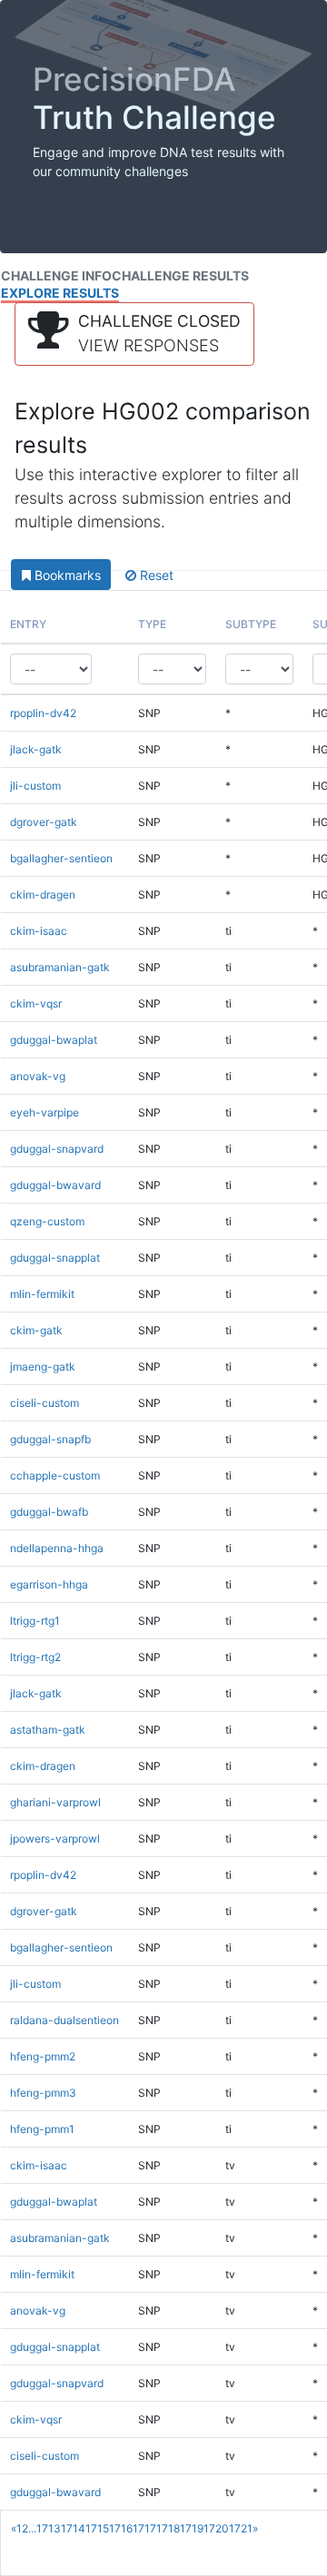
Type (152, 624)
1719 (192, 2528)
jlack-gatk (36, 749)
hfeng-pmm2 (43, 2056)
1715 (97, 2528)
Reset (155, 575)
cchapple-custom (55, 1475)
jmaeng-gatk (43, 1367)
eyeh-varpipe (45, 1112)
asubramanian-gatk (60, 967)
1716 (121, 2528)
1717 (144, 2528)
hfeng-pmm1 (42, 2129)
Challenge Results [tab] (180, 275)
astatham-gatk (48, 1730)
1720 (216, 2528)
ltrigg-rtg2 (35, 1657)
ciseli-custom (45, 1403)
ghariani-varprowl (55, 1802)
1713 (49, 2528)
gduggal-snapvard (57, 1149)
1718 (168, 2528)
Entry (28, 624)
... (32, 2528)
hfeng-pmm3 (43, 2093)
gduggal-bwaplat (54, 1040)
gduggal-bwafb (49, 1512)
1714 (73, 2528)
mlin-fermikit (42, 1294)
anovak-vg (38, 1076)
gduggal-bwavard (55, 1185)
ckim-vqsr (36, 1003)
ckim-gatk (36, 1330)
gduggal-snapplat (55, 1258)
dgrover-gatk (44, 822)
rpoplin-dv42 (43, 713)
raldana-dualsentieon (64, 2020)
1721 (241, 2528)
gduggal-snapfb (50, 1439)
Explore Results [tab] (60, 293)
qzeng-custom (47, 1221)
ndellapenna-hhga (57, 1548)
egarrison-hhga (49, 1584)
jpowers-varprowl (55, 1839)
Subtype (251, 624)
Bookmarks (66, 575)
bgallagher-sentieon (61, 858)
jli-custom (35, 786)
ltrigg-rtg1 (35, 1621)
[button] (134, 334)
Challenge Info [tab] (56, 275)
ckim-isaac (39, 931)
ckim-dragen (43, 895)
